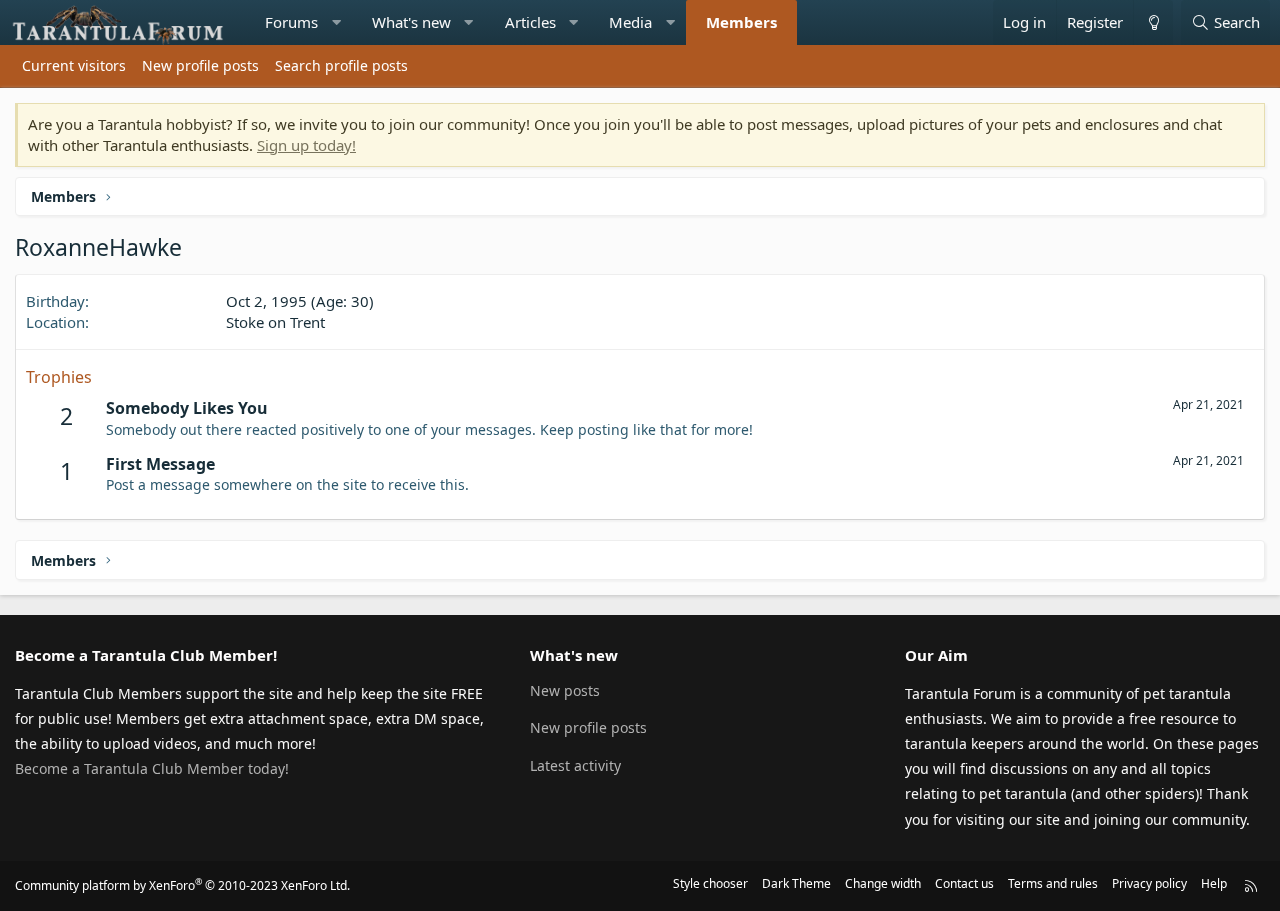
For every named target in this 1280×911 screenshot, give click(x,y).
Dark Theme (796, 883)
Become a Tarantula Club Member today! (152, 768)
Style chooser (710, 883)
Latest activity (575, 765)
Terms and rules (1053, 883)
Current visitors (74, 65)
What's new (411, 22)
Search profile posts (341, 65)
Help (1214, 883)
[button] (336, 22)
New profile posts (200, 65)
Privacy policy (1149, 883)
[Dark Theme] (1153, 22)
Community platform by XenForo (182, 885)
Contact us (964, 883)
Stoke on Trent (275, 322)
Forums (291, 22)
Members (741, 22)
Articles (530, 22)
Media (630, 22)
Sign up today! (306, 145)
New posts (565, 690)
